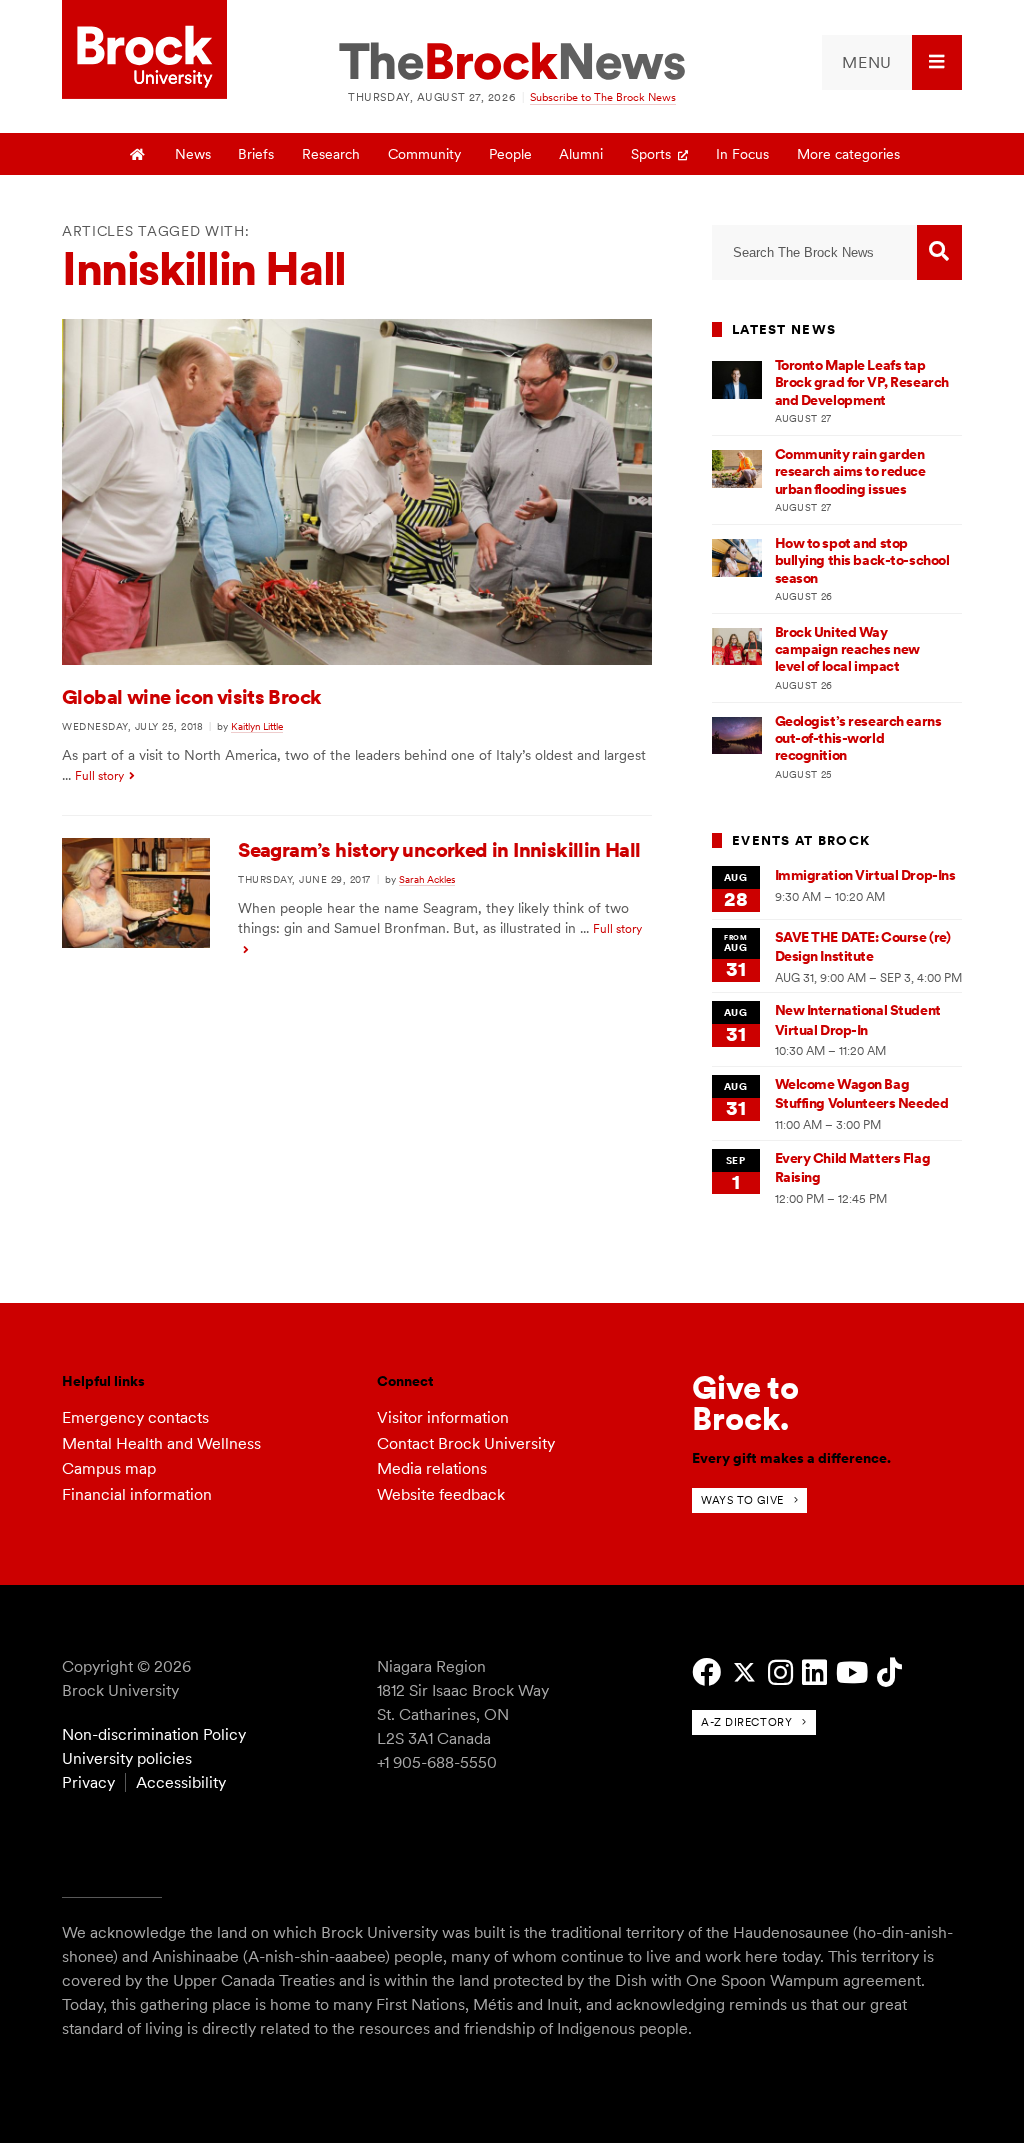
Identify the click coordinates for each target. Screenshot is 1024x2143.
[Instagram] (780, 1672)
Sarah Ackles (427, 879)
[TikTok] (889, 1672)
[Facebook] (706, 1672)
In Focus (742, 154)
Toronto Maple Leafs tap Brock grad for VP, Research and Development (862, 382)
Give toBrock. (745, 1402)
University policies (127, 1758)
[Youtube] (852, 1672)
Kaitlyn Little (257, 726)
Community (424, 154)
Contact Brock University (466, 1443)
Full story (99, 776)
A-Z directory (746, 1722)
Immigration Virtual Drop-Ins (865, 875)
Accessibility (181, 1782)
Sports (651, 154)
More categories (848, 154)
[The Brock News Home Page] (512, 63)
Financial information (137, 1494)
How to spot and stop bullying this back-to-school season (862, 560)
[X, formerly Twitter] (744, 1672)
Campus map (109, 1468)
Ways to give (742, 1500)
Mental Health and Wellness (161, 1443)
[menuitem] (892, 62)
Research (331, 154)
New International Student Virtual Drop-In (858, 1019)
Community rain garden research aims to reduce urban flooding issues (850, 471)
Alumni (581, 154)
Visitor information (443, 1417)
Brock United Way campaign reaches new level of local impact (847, 649)
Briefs (256, 154)
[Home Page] (138, 154)
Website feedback (441, 1494)
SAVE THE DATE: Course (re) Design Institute (863, 946)
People (510, 154)
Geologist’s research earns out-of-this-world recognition (858, 738)
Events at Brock (801, 840)
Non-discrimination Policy (154, 1734)
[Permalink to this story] (357, 660)
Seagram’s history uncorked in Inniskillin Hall (439, 850)
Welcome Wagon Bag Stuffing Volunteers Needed (862, 1093)
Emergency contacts (135, 1417)
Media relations (432, 1468)
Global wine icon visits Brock (191, 697)
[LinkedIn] (814, 1672)
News (193, 154)
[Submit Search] (939, 252)
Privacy (88, 1782)
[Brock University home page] (144, 51)
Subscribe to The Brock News (603, 97)
